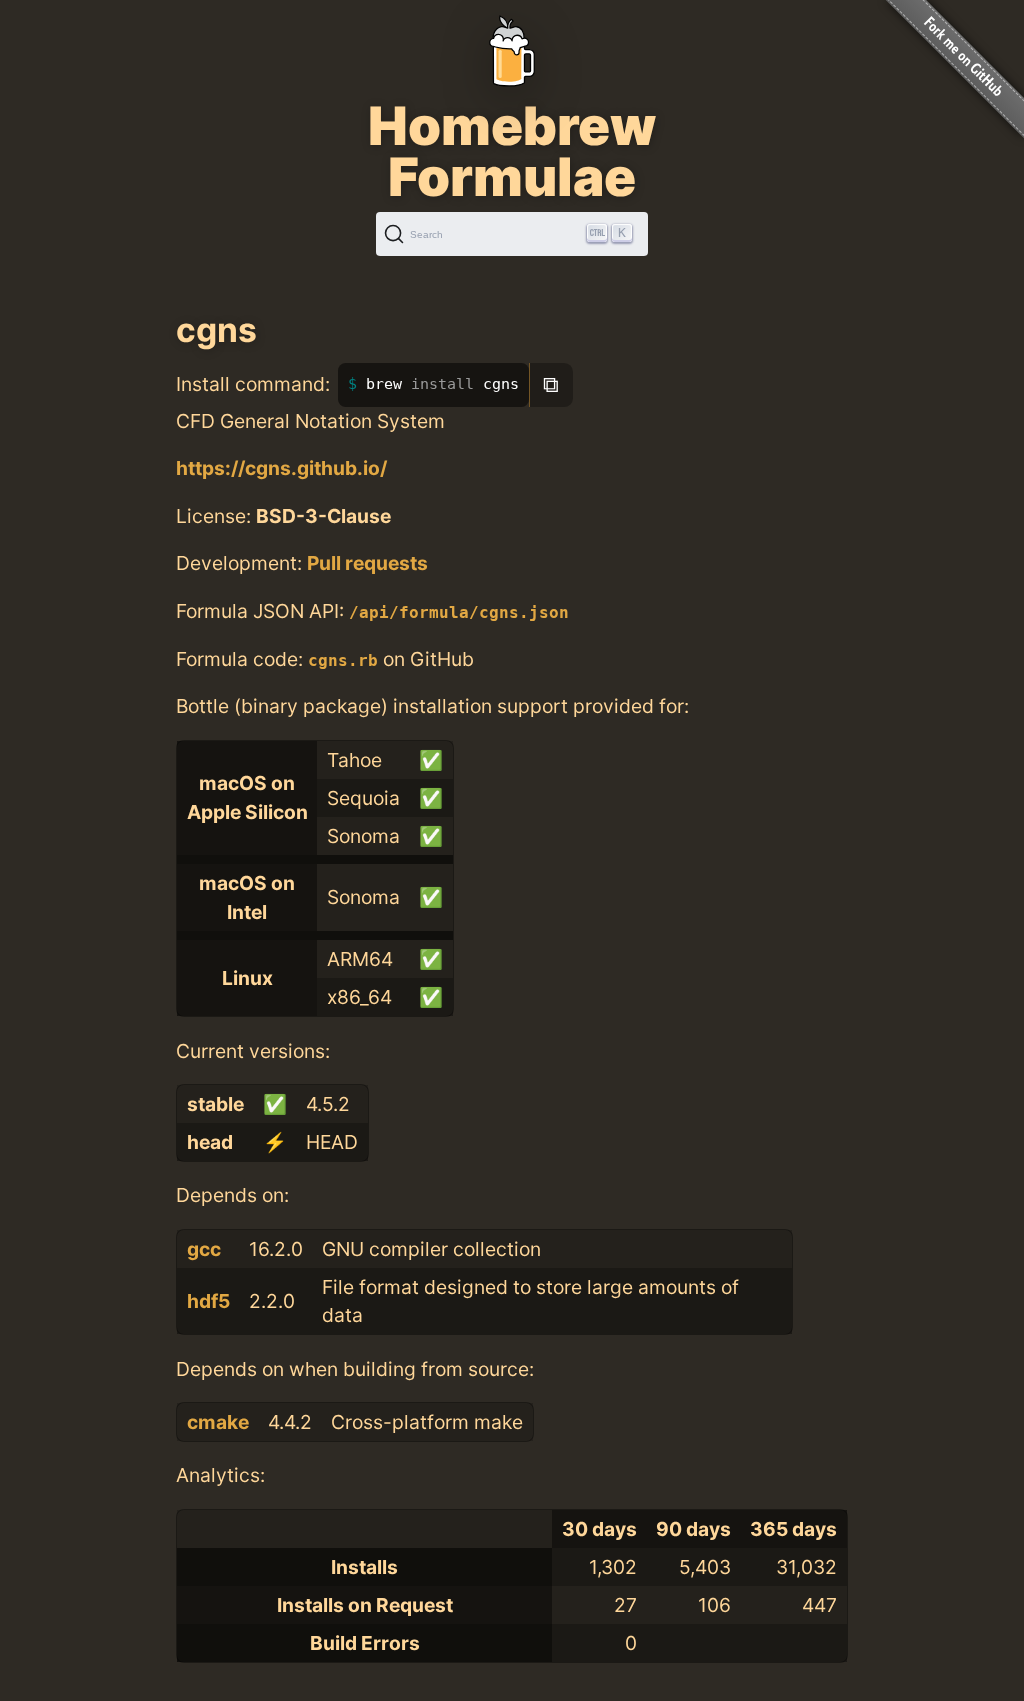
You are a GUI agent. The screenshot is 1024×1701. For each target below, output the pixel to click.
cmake (218, 1422)
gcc (204, 1249)
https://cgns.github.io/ (281, 468)
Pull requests (367, 563)
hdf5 (208, 1301)
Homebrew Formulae (512, 151)
